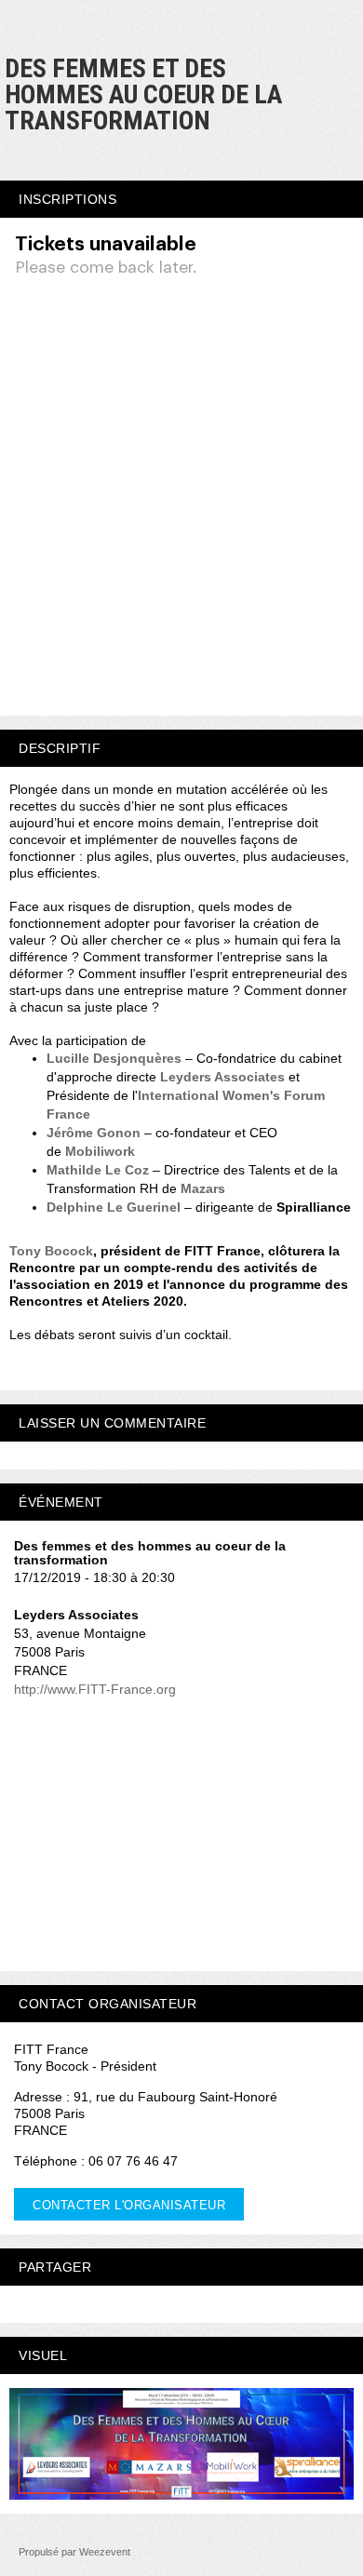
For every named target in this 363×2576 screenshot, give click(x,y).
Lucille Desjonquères (114, 1058)
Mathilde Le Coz (98, 1170)
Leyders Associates (222, 1077)
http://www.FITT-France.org (95, 1689)
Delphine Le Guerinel (114, 1207)
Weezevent (105, 2552)
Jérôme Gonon (94, 1133)
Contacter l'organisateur (129, 2205)
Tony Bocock (51, 1251)
